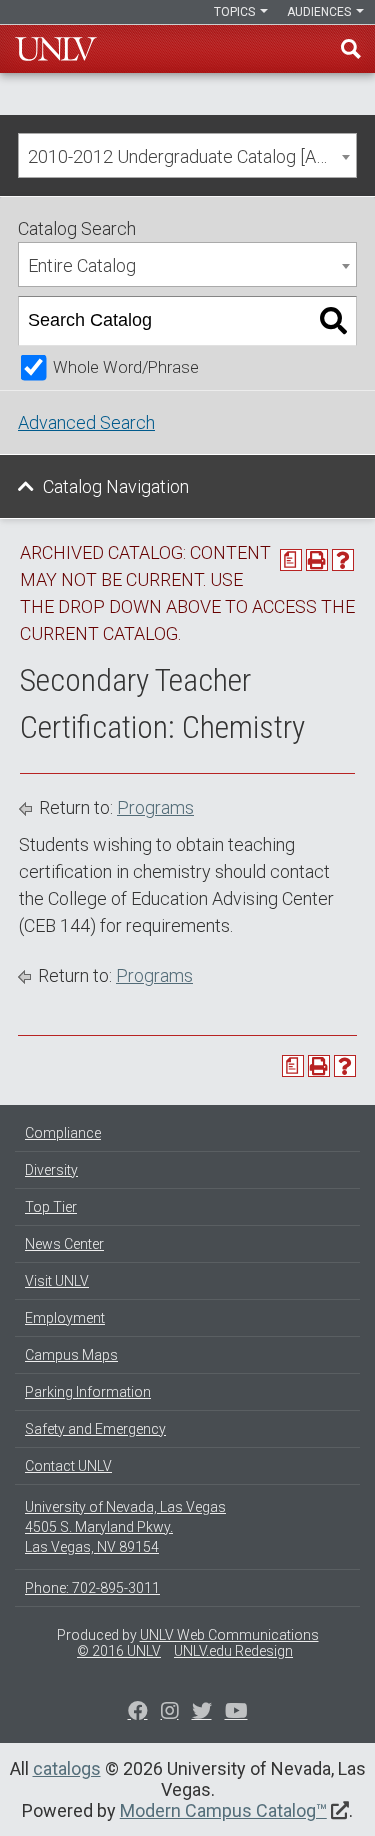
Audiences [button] (320, 12)
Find (351, 49)
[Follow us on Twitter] (170, 1713)
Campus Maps (71, 1355)
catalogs (67, 1768)
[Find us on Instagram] (202, 1713)
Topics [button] (236, 12)
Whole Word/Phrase (126, 367)
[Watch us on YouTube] (236, 1713)
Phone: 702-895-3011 (92, 1588)
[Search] (333, 321)
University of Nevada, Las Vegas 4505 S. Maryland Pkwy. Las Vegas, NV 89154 (125, 1527)
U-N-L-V (56, 49)
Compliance (63, 1133)
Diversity (51, 1170)
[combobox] (187, 155)
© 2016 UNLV (119, 1651)
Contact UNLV (68, 1466)
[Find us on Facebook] (138, 1713)
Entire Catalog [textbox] (82, 265)
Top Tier (51, 1207)
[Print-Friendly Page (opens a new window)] (317, 560)
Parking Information (88, 1392)
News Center (64, 1244)
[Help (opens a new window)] (343, 560)
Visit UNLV (57, 1281)
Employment (65, 1318)
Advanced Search (86, 422)
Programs (155, 807)
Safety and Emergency (95, 1429)
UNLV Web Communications (229, 1635)
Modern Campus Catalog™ (223, 1810)
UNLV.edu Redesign (233, 1651)
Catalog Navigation (116, 486)
